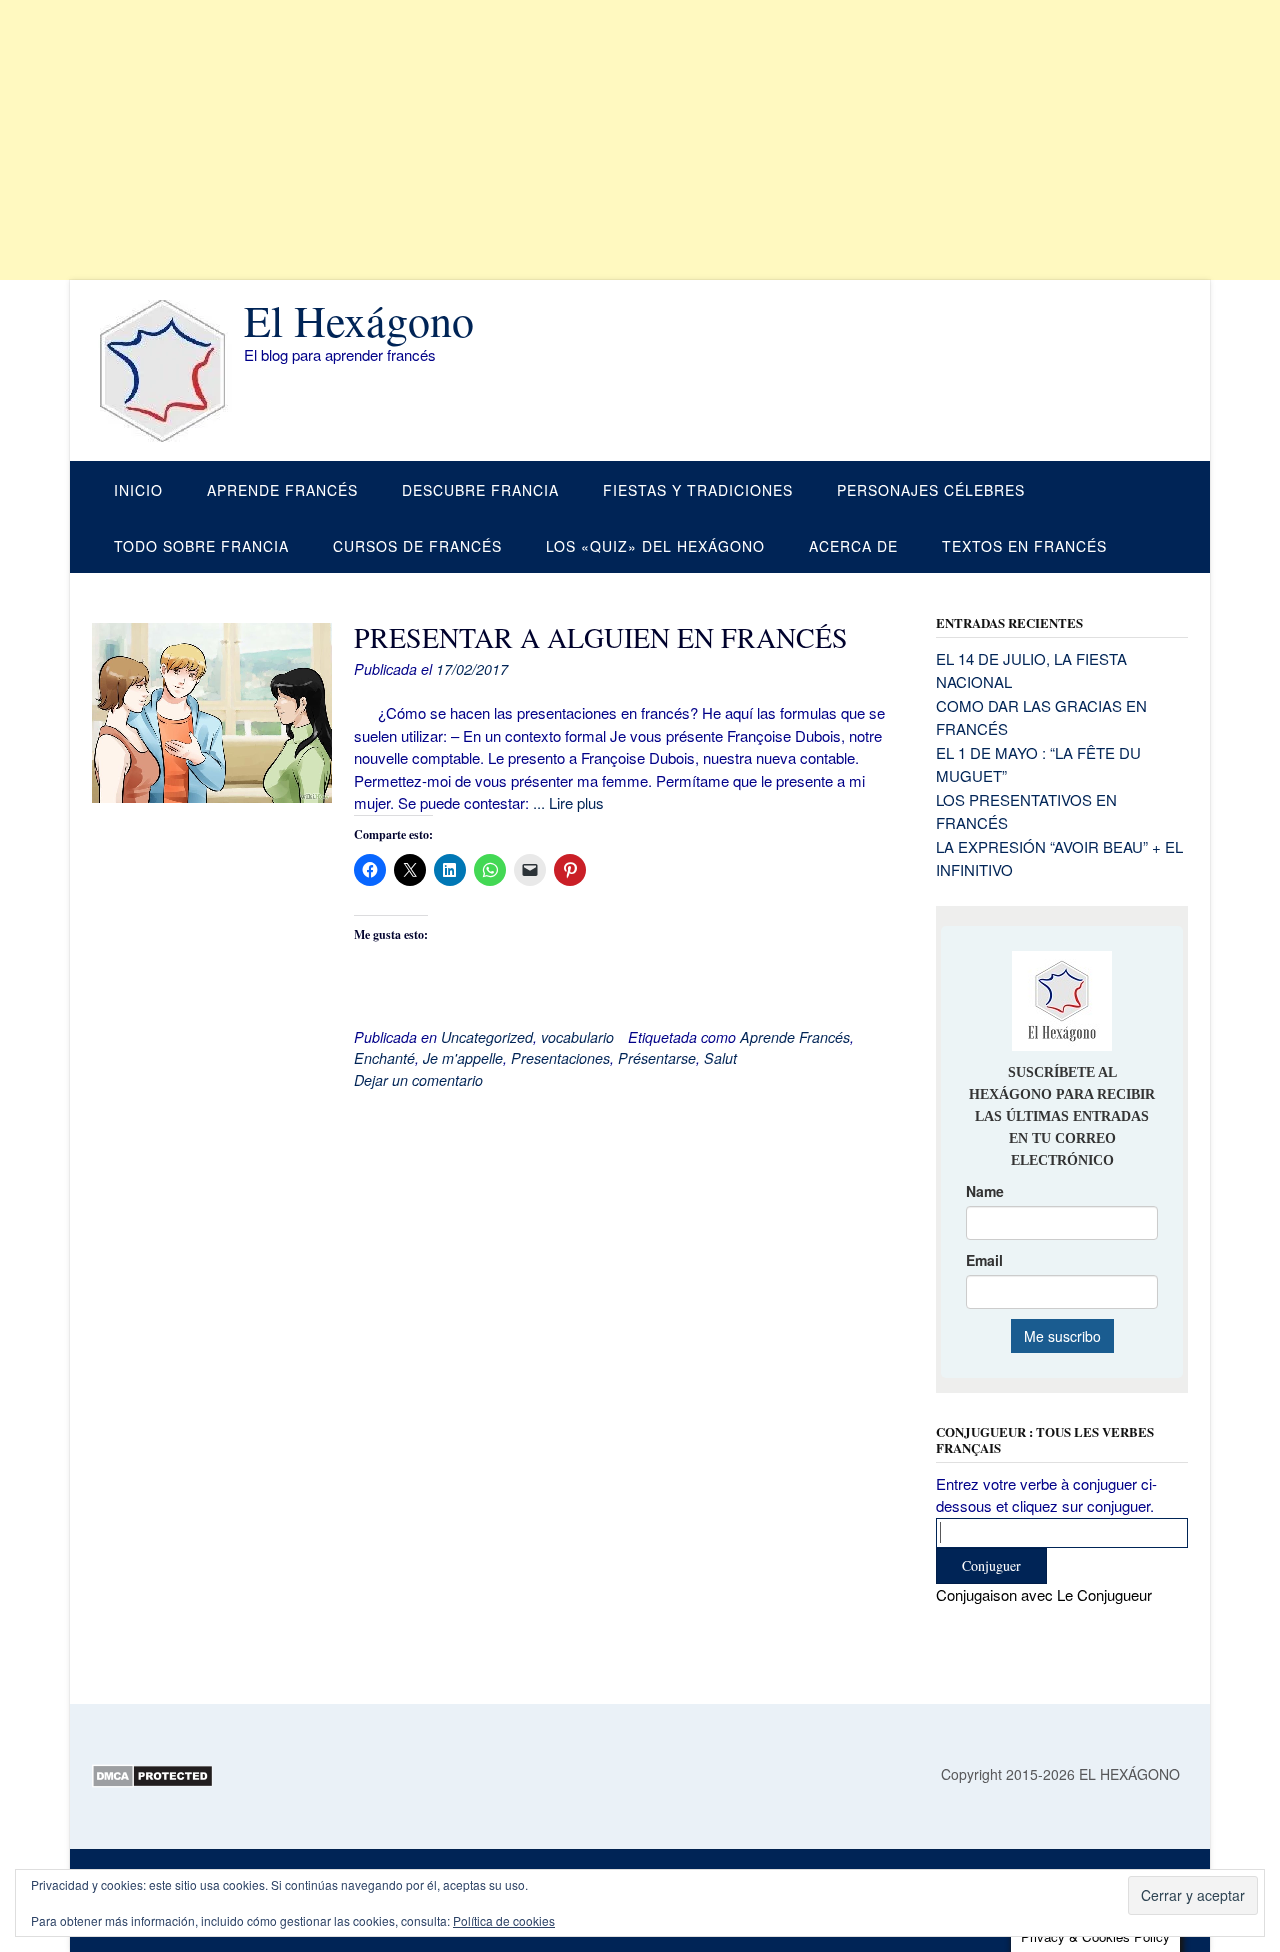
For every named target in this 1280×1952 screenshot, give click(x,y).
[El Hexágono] (168, 371)
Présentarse (657, 1058)
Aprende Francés (795, 1037)
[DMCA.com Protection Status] (152, 1782)
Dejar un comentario (418, 1080)
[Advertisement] (600, 140)
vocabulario (577, 1037)
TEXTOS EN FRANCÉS (1024, 546)
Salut (720, 1058)
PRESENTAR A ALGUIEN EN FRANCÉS (601, 637)
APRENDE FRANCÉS (282, 490)
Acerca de (853, 546)
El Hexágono (359, 320)
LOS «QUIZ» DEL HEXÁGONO (655, 546)
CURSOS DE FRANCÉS (417, 546)
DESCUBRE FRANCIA (480, 490)
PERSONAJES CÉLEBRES (931, 490)
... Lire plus (568, 802)
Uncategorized (487, 1037)
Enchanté (384, 1058)
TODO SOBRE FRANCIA (201, 546)
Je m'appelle (463, 1058)
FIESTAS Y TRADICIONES (698, 490)
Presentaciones (560, 1058)
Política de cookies (504, 1920)
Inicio (138, 490)
